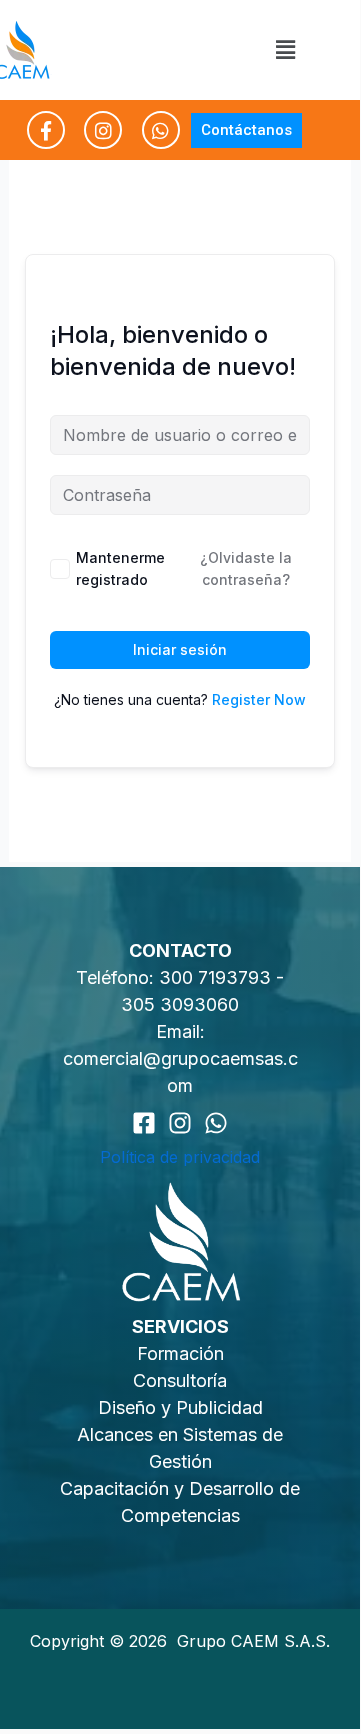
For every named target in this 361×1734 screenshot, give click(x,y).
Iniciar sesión (180, 649)
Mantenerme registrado (120, 568)
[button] (285, 49)
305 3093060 (180, 1004)
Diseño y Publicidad (180, 1407)
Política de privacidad (180, 1157)
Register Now (259, 699)
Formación (180, 1353)
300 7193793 (217, 977)
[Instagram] (180, 1123)
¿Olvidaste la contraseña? (246, 568)
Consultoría (180, 1380)
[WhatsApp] (216, 1123)
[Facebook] (144, 1123)
